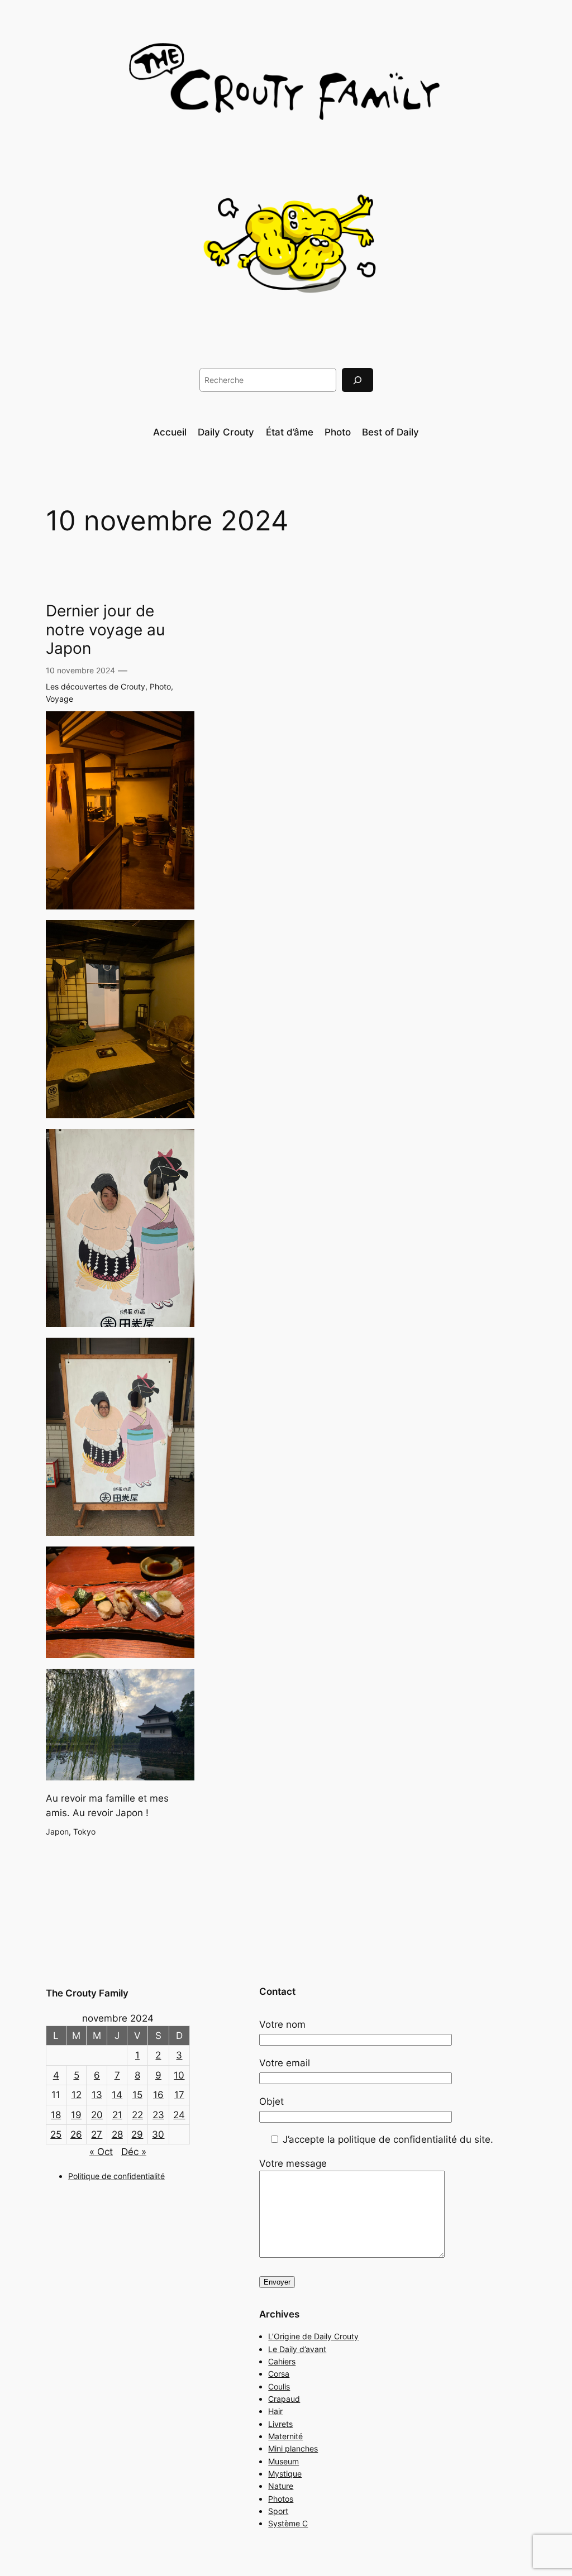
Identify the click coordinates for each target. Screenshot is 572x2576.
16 (158, 2095)
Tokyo (84, 1832)
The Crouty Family (87, 1993)
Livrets (280, 2424)
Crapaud (284, 2399)
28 (117, 2134)
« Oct (101, 2152)
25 (56, 2134)
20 (97, 2115)
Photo (160, 686)
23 (158, 2115)
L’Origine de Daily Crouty (313, 2336)
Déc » (134, 2152)
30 (158, 2134)
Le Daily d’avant (297, 2349)
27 (97, 2134)
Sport (278, 2511)
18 (56, 2115)
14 (117, 2095)
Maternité (285, 2436)
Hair (275, 2411)
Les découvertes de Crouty (96, 686)
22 (137, 2115)
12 (77, 2095)
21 (117, 2115)
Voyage (59, 699)
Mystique (285, 2474)
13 (97, 2095)
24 (179, 2115)
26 (76, 2134)
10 (179, 2075)
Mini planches (293, 2448)
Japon (57, 1832)
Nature (281, 2486)
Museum (283, 2461)
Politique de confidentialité (116, 2176)
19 (76, 2115)
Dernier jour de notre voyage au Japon (105, 629)
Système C (288, 2523)
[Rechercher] (357, 380)
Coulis (279, 2386)
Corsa (279, 2374)
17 (179, 2095)
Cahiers (282, 2361)
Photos (281, 2499)
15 (137, 2095)
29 (137, 2134)
